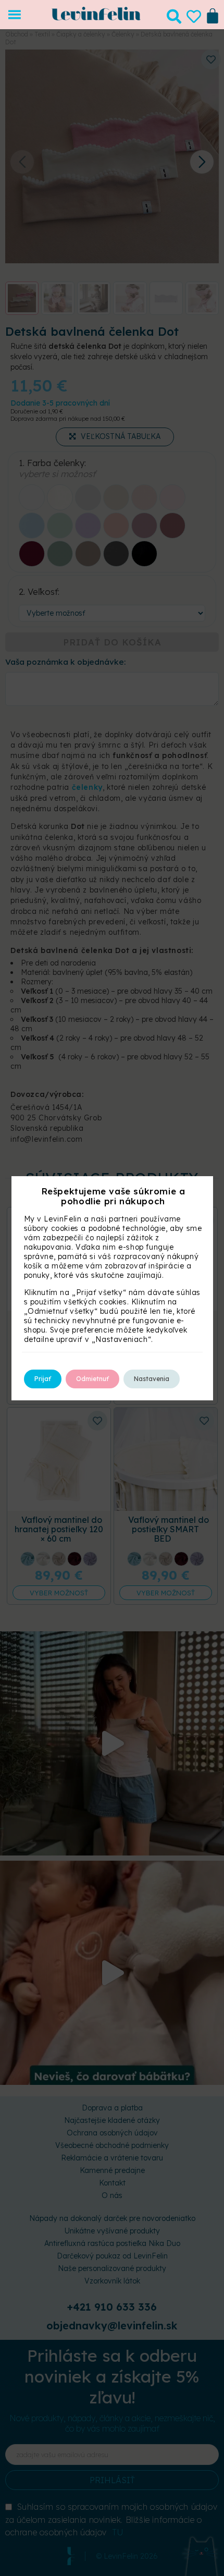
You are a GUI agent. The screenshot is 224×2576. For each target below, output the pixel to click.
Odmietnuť (92, 1379)
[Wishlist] (194, 17)
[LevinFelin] (96, 18)
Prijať (43, 1379)
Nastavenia (152, 1379)
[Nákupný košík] (213, 15)
